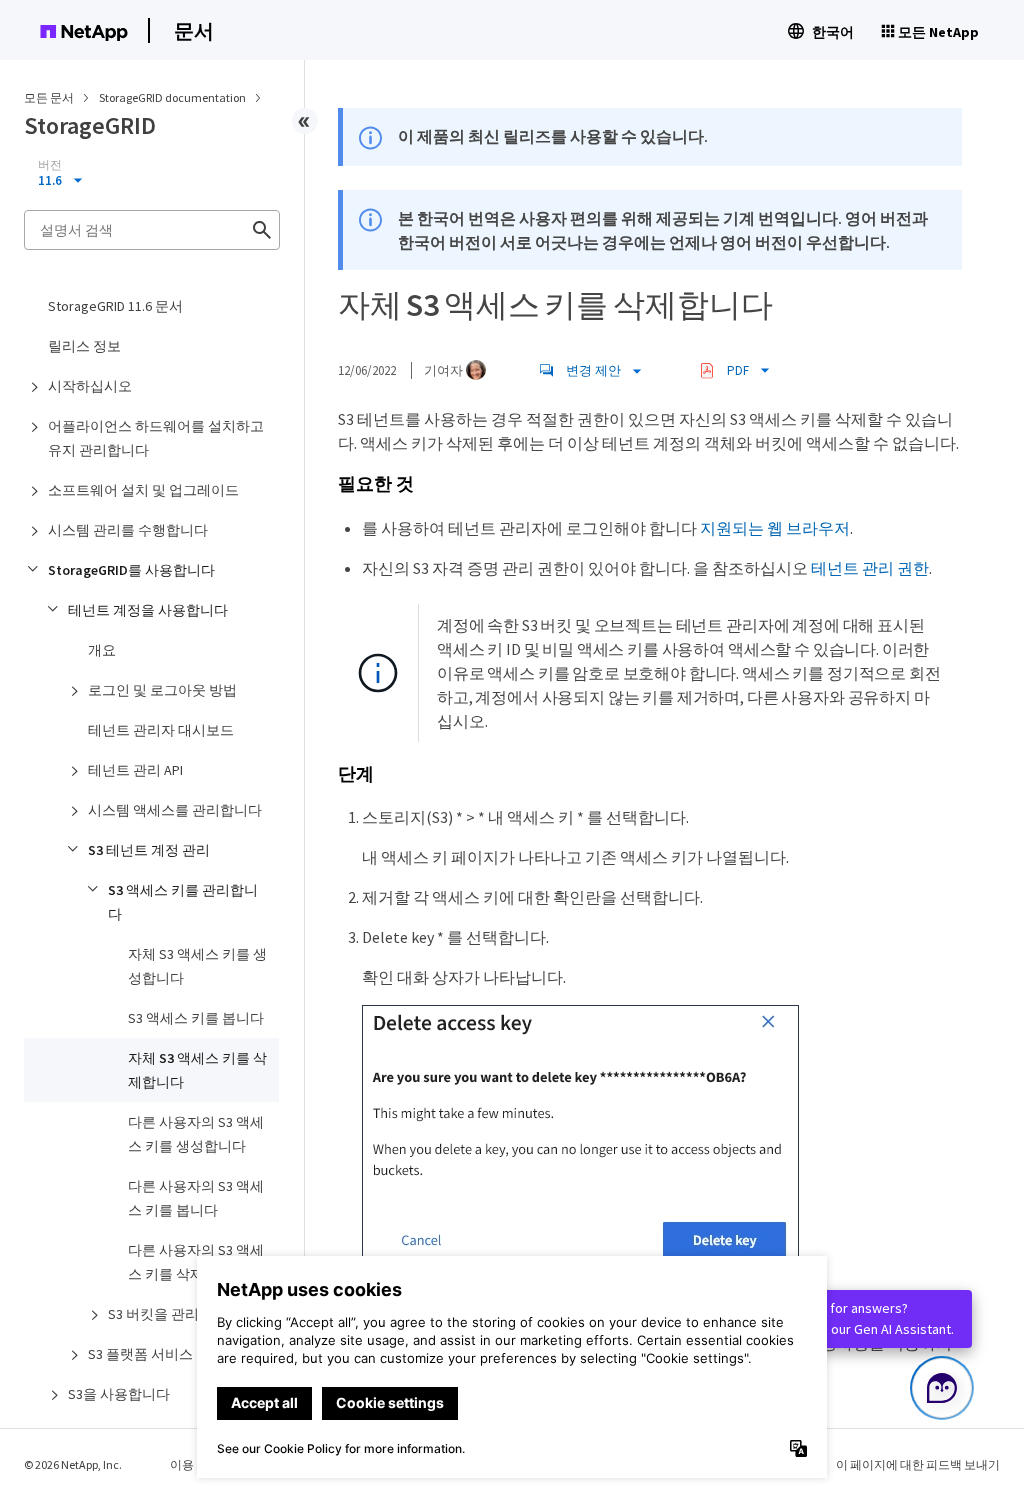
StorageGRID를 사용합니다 (131, 570)
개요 (102, 650)
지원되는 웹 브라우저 (775, 528)
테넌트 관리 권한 (870, 568)
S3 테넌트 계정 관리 (149, 850)
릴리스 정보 (84, 346)
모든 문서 (49, 97)
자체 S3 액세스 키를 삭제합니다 (197, 1070)
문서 (194, 30)
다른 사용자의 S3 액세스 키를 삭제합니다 (196, 1262)
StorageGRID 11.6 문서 (115, 306)
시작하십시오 (90, 386)
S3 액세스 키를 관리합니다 (183, 902)
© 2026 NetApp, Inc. (73, 1464)
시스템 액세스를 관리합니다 (175, 810)
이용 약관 (195, 1464)
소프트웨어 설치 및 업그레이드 (143, 490)
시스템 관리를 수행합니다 (128, 530)
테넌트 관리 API (135, 770)
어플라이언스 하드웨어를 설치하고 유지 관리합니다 (156, 438)
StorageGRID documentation (173, 97)
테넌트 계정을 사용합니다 (148, 610)
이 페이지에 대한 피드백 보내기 (918, 1464)
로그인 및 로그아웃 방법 (162, 690)
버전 (50, 165)
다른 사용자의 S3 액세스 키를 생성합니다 (196, 1134)
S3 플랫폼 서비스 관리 (156, 1354)
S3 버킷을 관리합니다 (174, 1314)
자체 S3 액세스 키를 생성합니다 (197, 966)
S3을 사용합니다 (119, 1394)
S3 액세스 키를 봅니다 (196, 1018)
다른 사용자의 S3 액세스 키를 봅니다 (196, 1198)
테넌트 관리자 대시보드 (161, 730)
